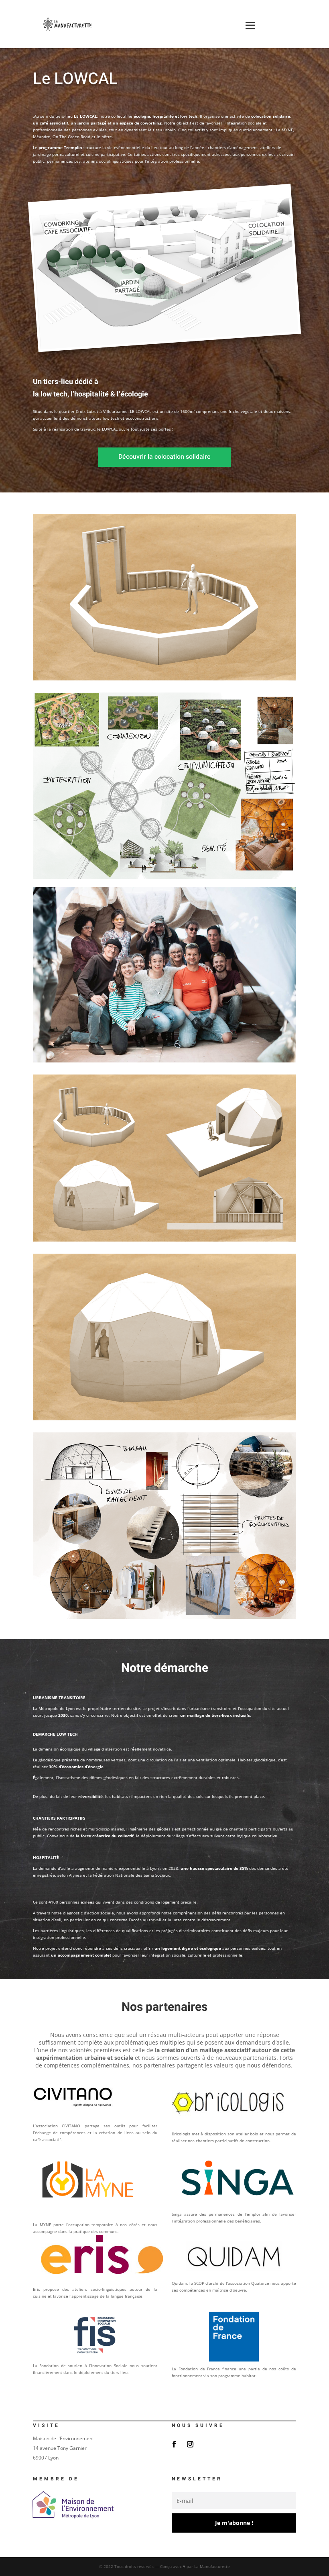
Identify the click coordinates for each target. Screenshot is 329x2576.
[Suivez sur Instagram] (190, 2444)
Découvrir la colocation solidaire (164, 457)
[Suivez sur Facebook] (174, 2444)
